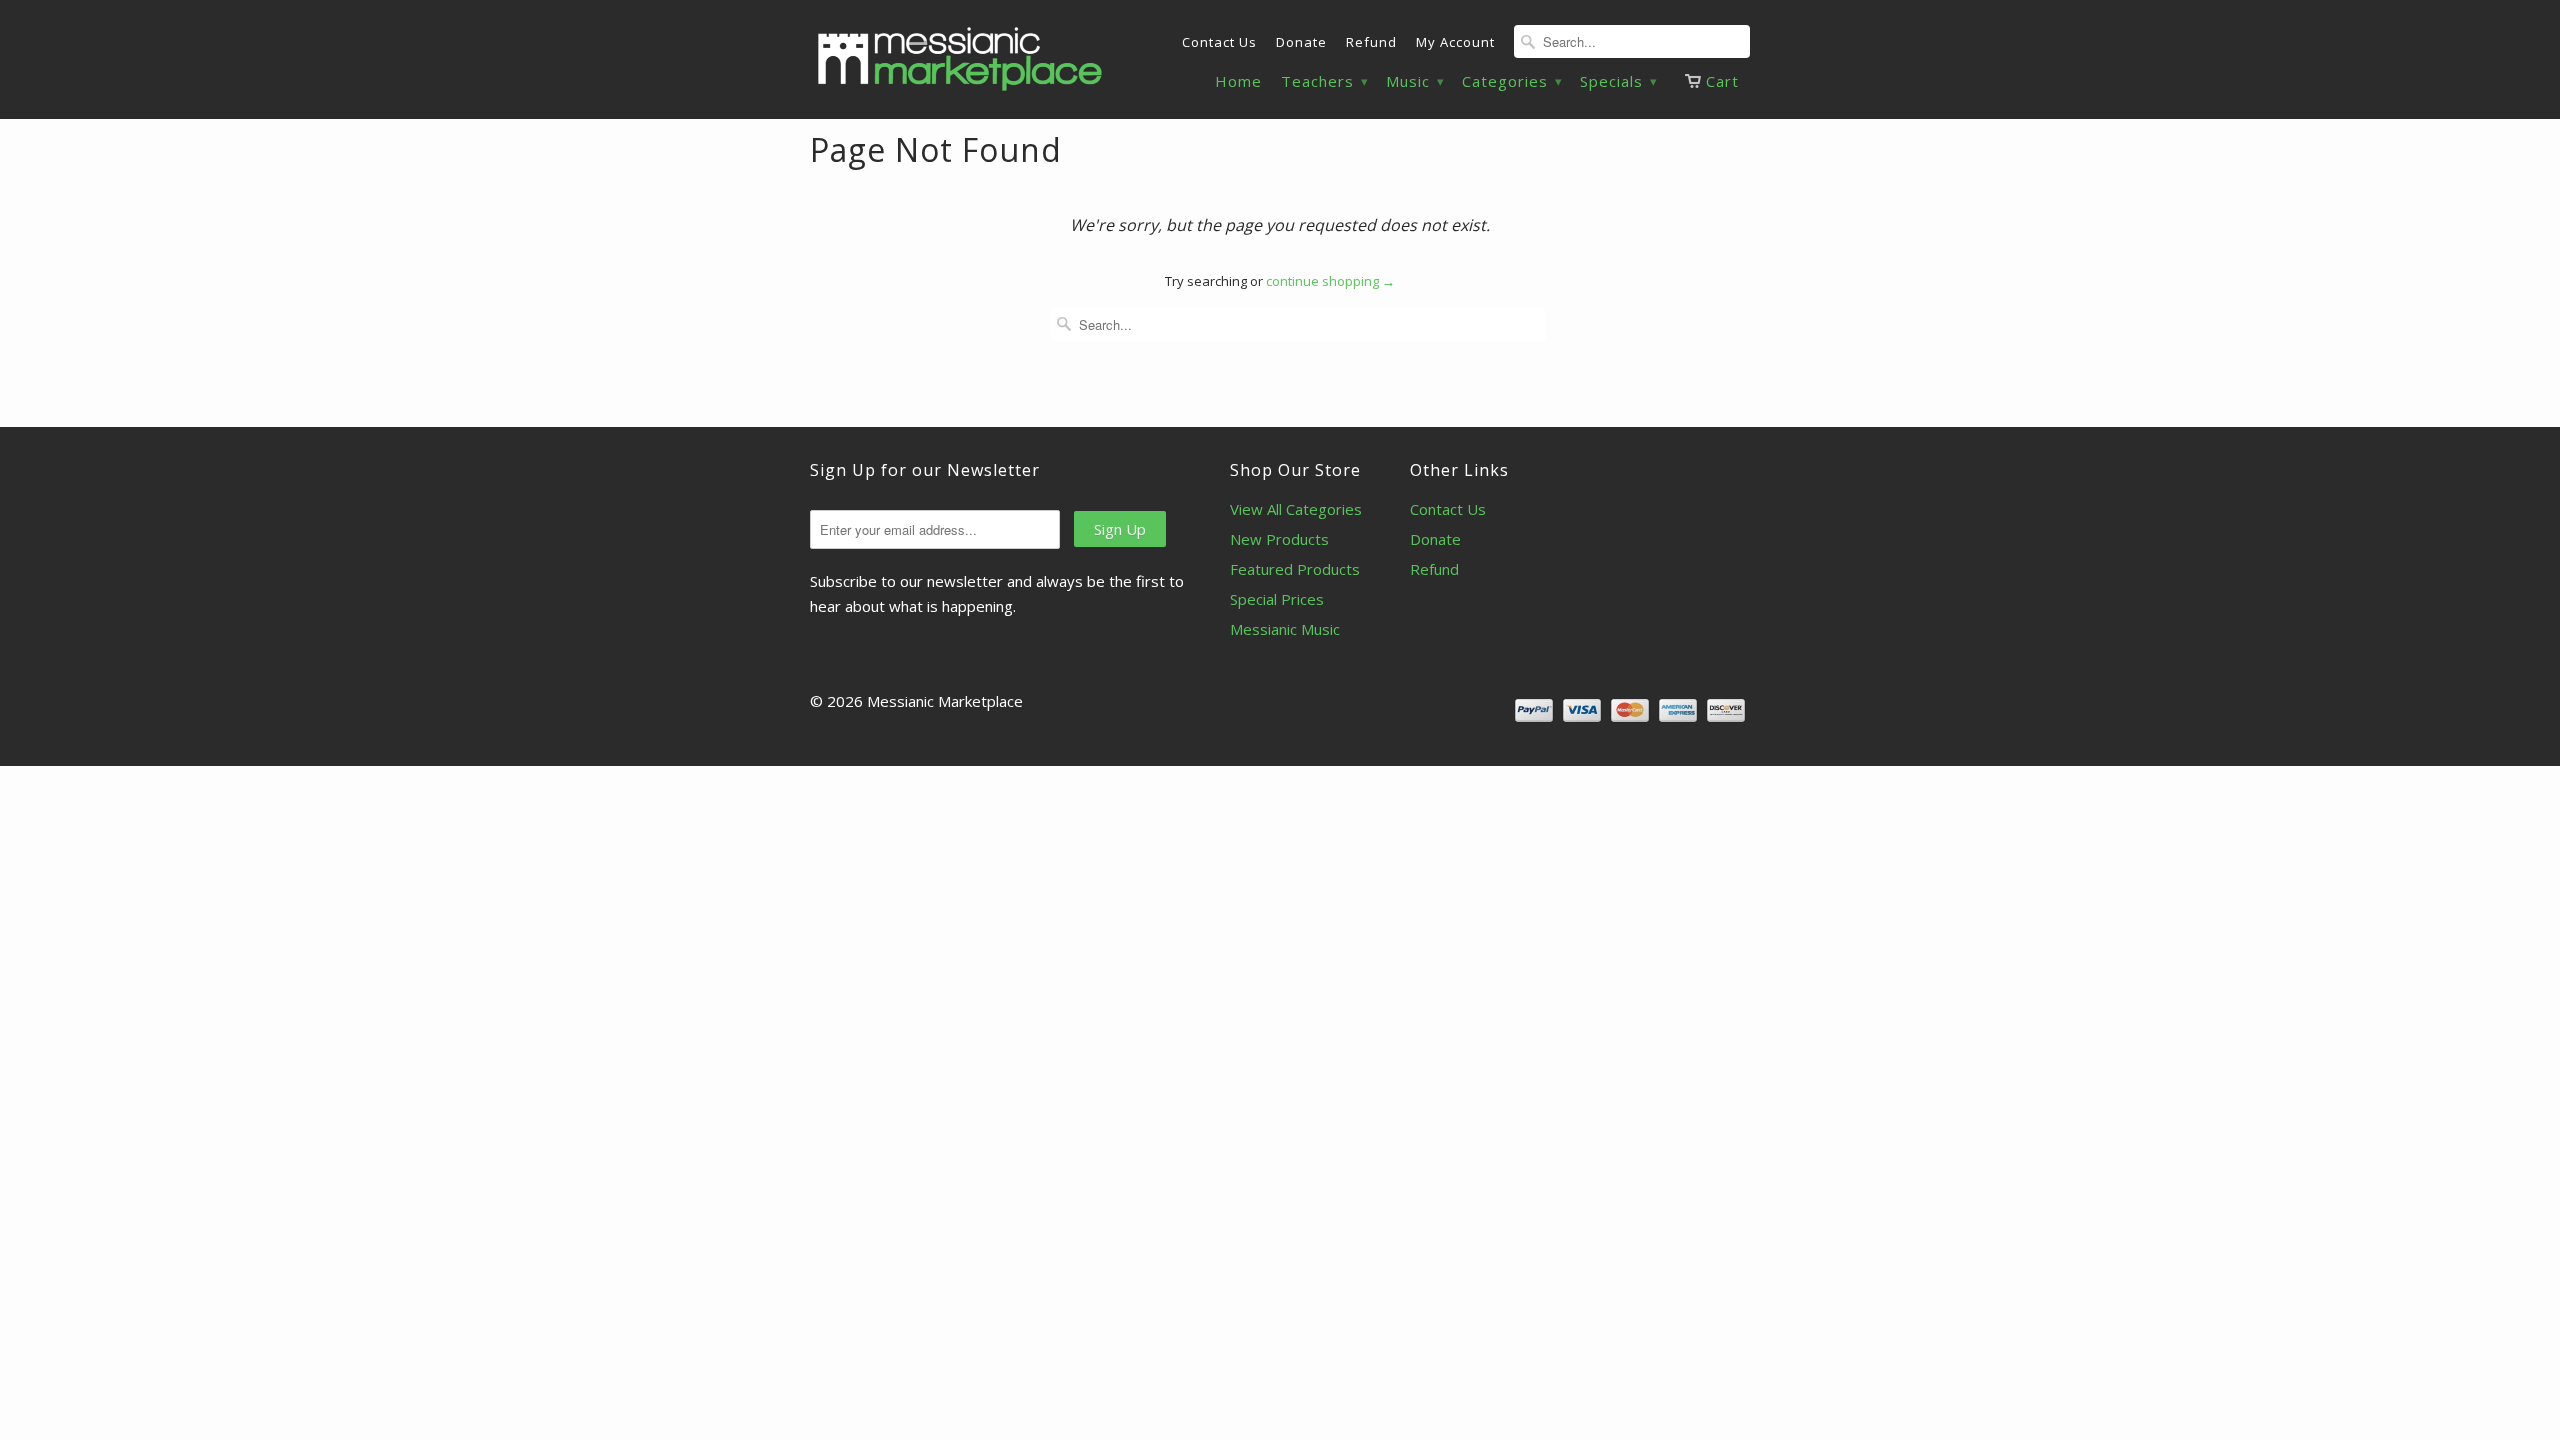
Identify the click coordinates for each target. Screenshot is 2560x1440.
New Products (1279, 539)
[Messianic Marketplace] (960, 59)
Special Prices (1277, 599)
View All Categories (1296, 509)
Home (1238, 81)
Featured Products (1295, 569)
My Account (1455, 42)
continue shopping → (1330, 281)
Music (1414, 81)
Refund (1371, 42)
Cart (1722, 81)
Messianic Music (1285, 629)
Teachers (1324, 81)
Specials (1618, 81)
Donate (1301, 42)
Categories (1511, 81)
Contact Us (1219, 42)
